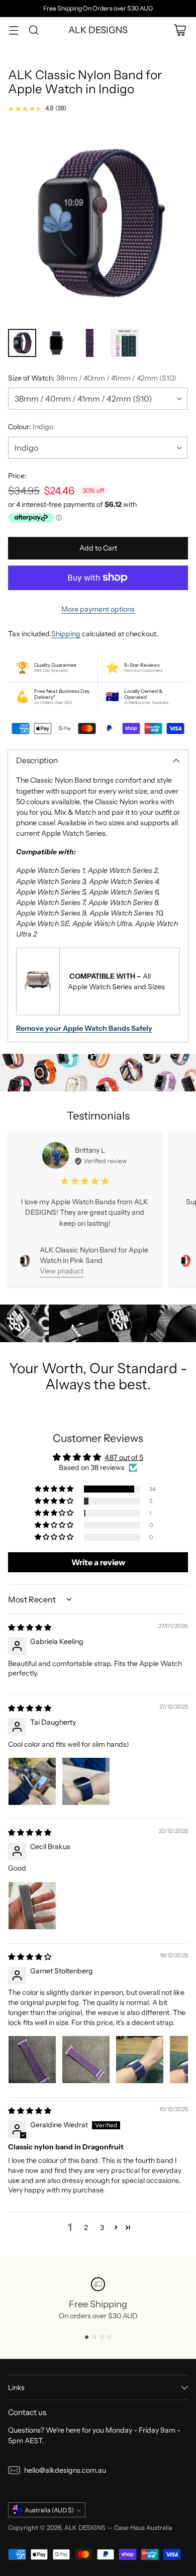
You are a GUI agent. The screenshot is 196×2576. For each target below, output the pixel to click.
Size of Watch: (92, 378)
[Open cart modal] (180, 30)
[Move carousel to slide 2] (94, 2337)
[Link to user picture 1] (32, 1781)
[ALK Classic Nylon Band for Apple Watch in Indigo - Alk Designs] (98, 223)
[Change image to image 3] (90, 343)
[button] (55, 1489)
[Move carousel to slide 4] (109, 2337)
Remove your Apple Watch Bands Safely (84, 1028)
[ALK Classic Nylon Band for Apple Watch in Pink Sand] (25, 1261)
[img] (30, 1627)
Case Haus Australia (143, 2528)
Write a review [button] (98, 1562)
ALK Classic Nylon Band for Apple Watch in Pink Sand (94, 1255)
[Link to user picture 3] (140, 2060)
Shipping (66, 634)
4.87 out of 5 (124, 1457)
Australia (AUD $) (49, 2510)
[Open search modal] (33, 30)
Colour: (31, 427)
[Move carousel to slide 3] (102, 2337)
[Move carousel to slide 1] (87, 2337)
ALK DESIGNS (85, 2528)
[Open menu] (13, 30)
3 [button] (102, 2228)
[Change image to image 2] (56, 343)
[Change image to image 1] (22, 343)
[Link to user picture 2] (86, 1781)
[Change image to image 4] (125, 343)
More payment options (98, 609)
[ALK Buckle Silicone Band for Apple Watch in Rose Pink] (186, 1260)
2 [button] (86, 2228)
